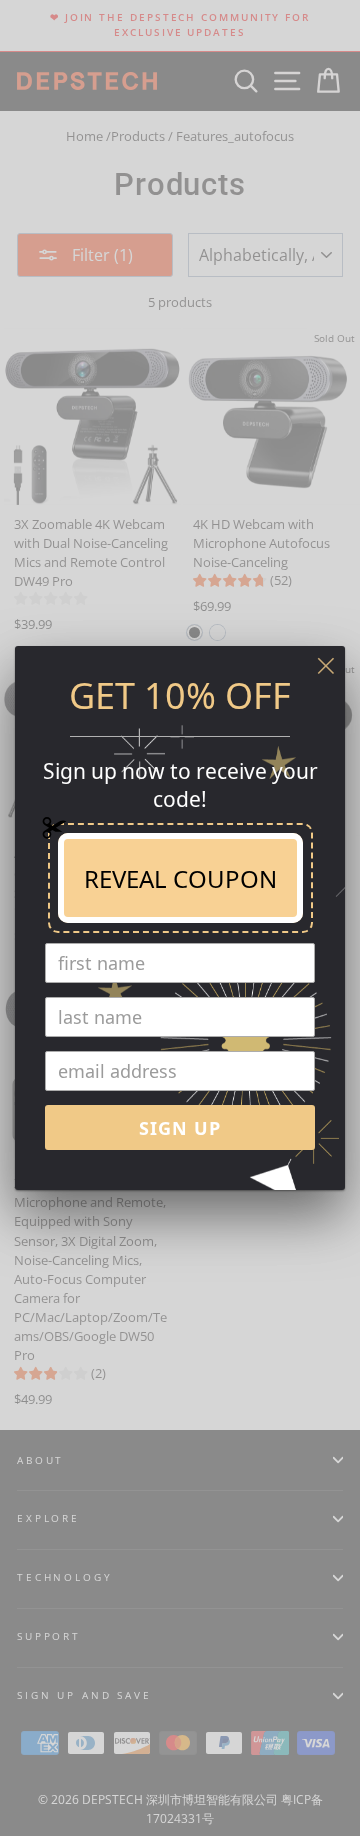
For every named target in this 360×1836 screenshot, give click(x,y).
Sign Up (180, 1128)
